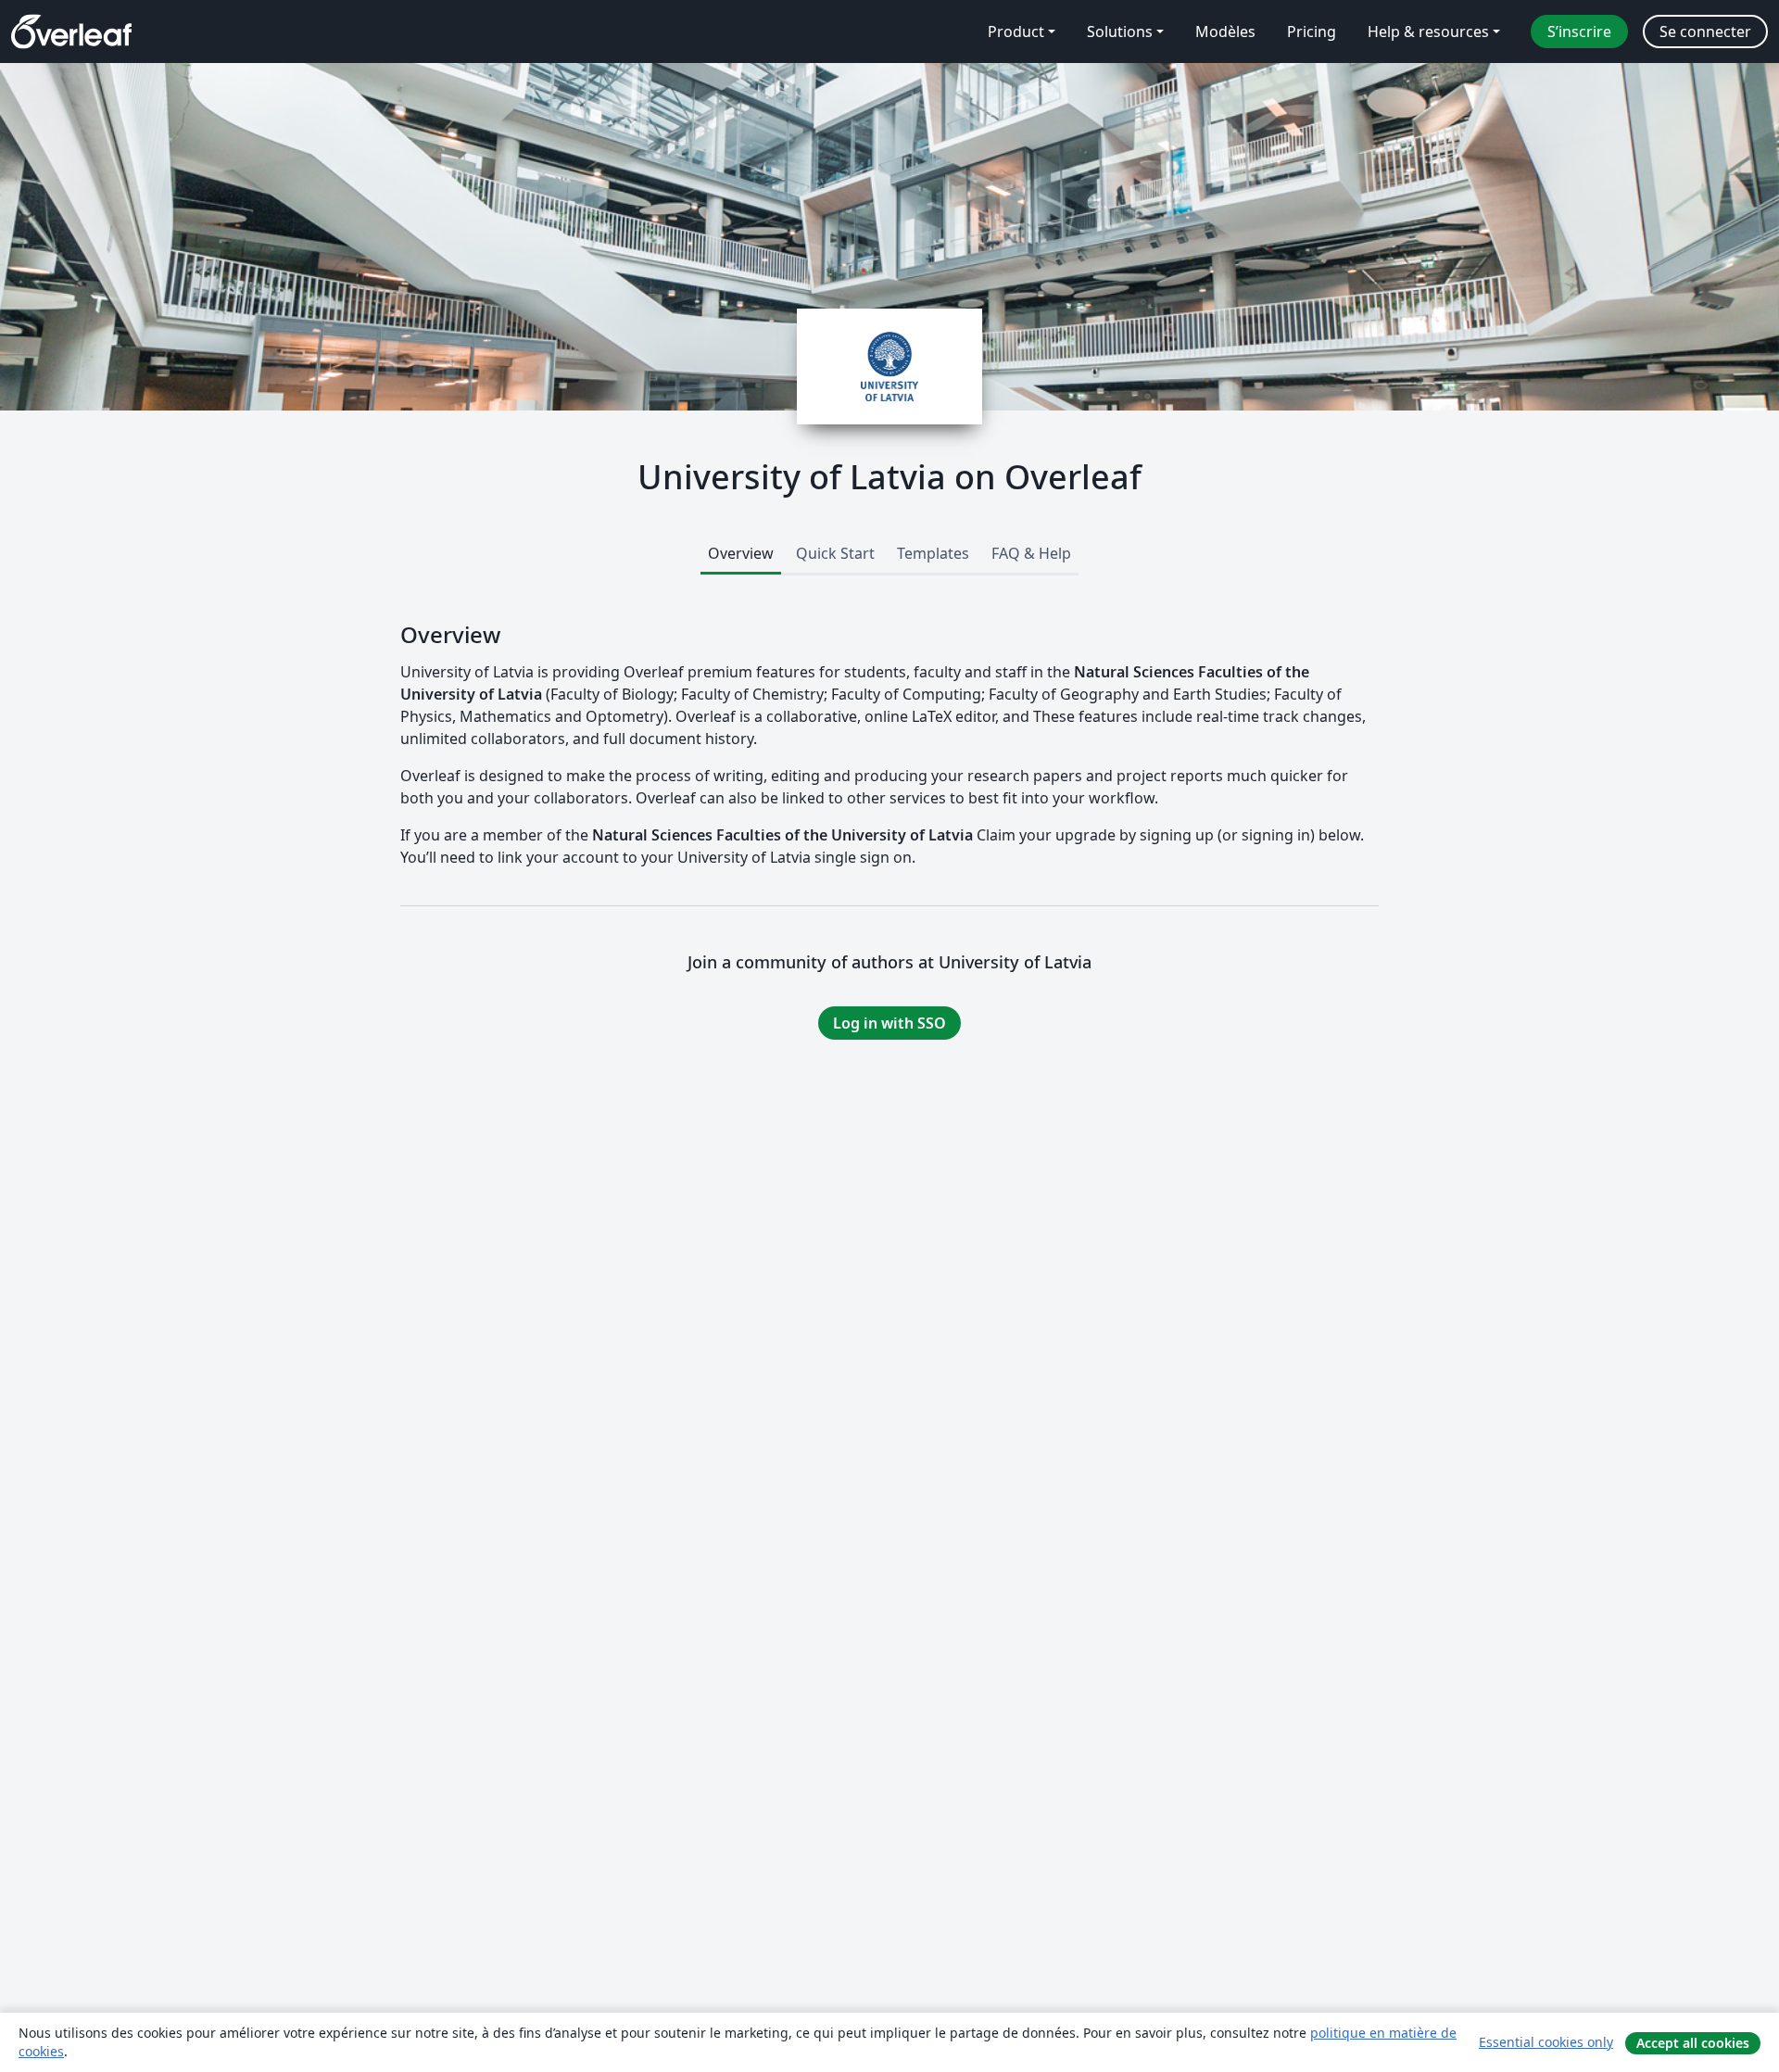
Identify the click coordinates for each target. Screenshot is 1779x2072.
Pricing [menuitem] (1312, 32)
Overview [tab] (741, 553)
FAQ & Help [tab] (1031, 553)
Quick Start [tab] (835, 553)
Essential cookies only (1546, 2042)
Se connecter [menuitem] (1705, 32)
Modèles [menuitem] (1225, 32)
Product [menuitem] (1016, 32)
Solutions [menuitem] (1120, 32)
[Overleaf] (71, 32)
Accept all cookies (1693, 2043)
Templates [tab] (933, 553)
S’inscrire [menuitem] (1579, 32)
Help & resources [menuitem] (1428, 32)
